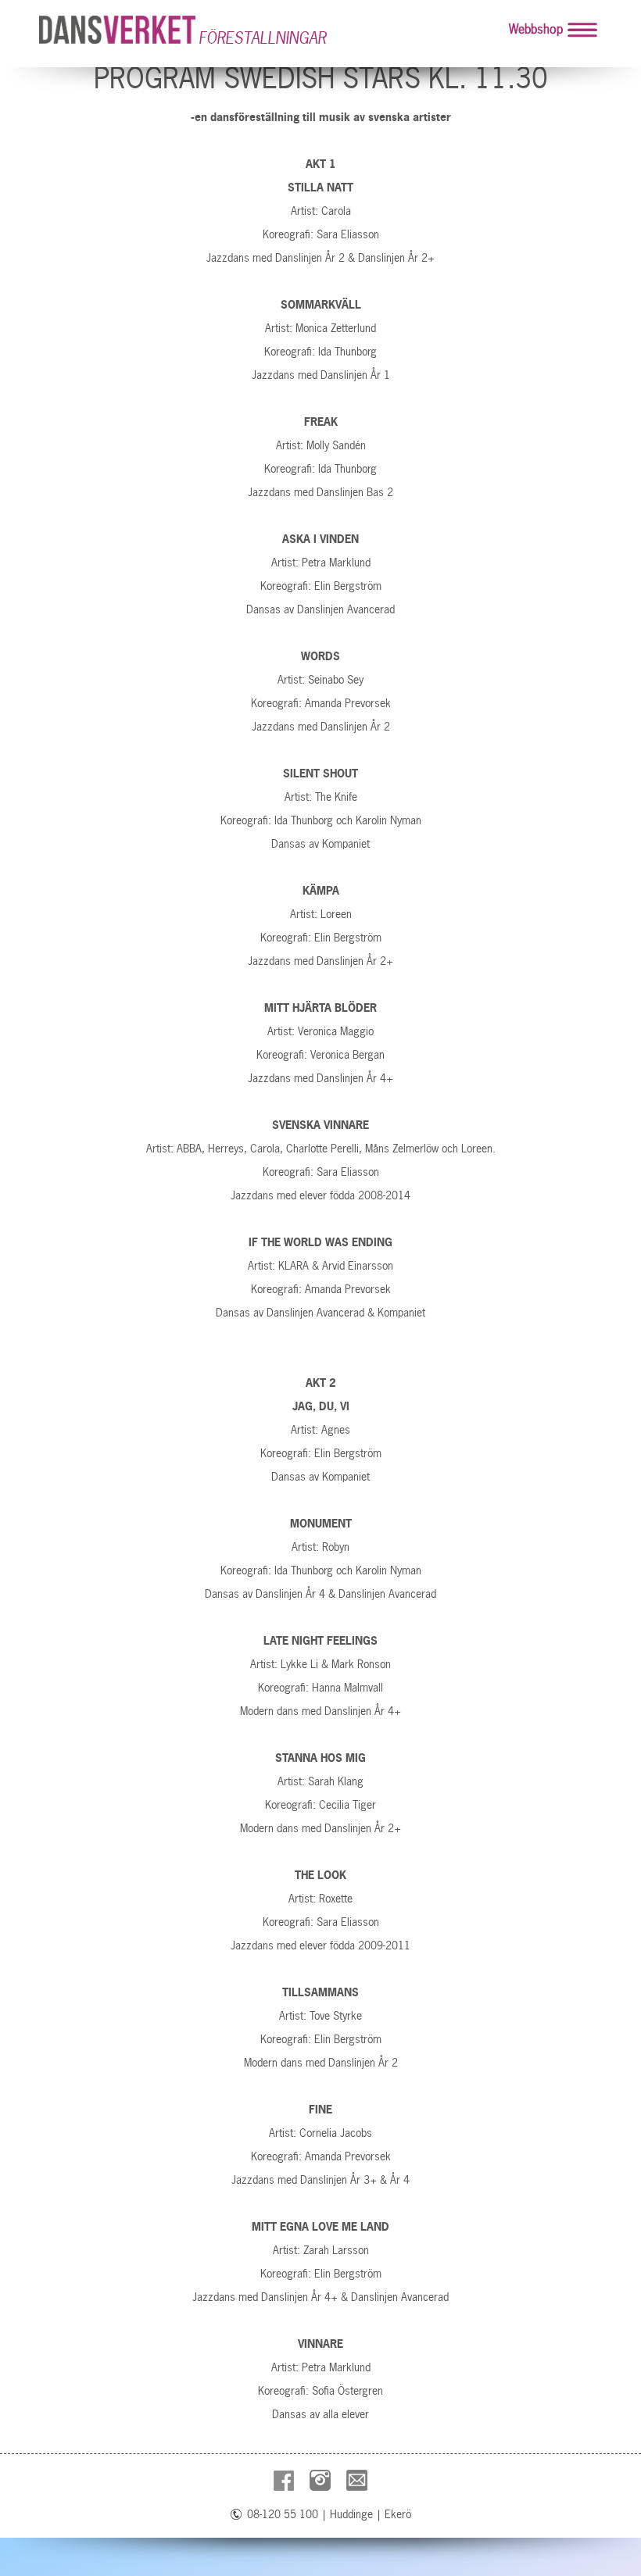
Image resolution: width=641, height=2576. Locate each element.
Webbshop (536, 29)
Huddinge (351, 2514)
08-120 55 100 (283, 2514)
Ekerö (398, 2514)
